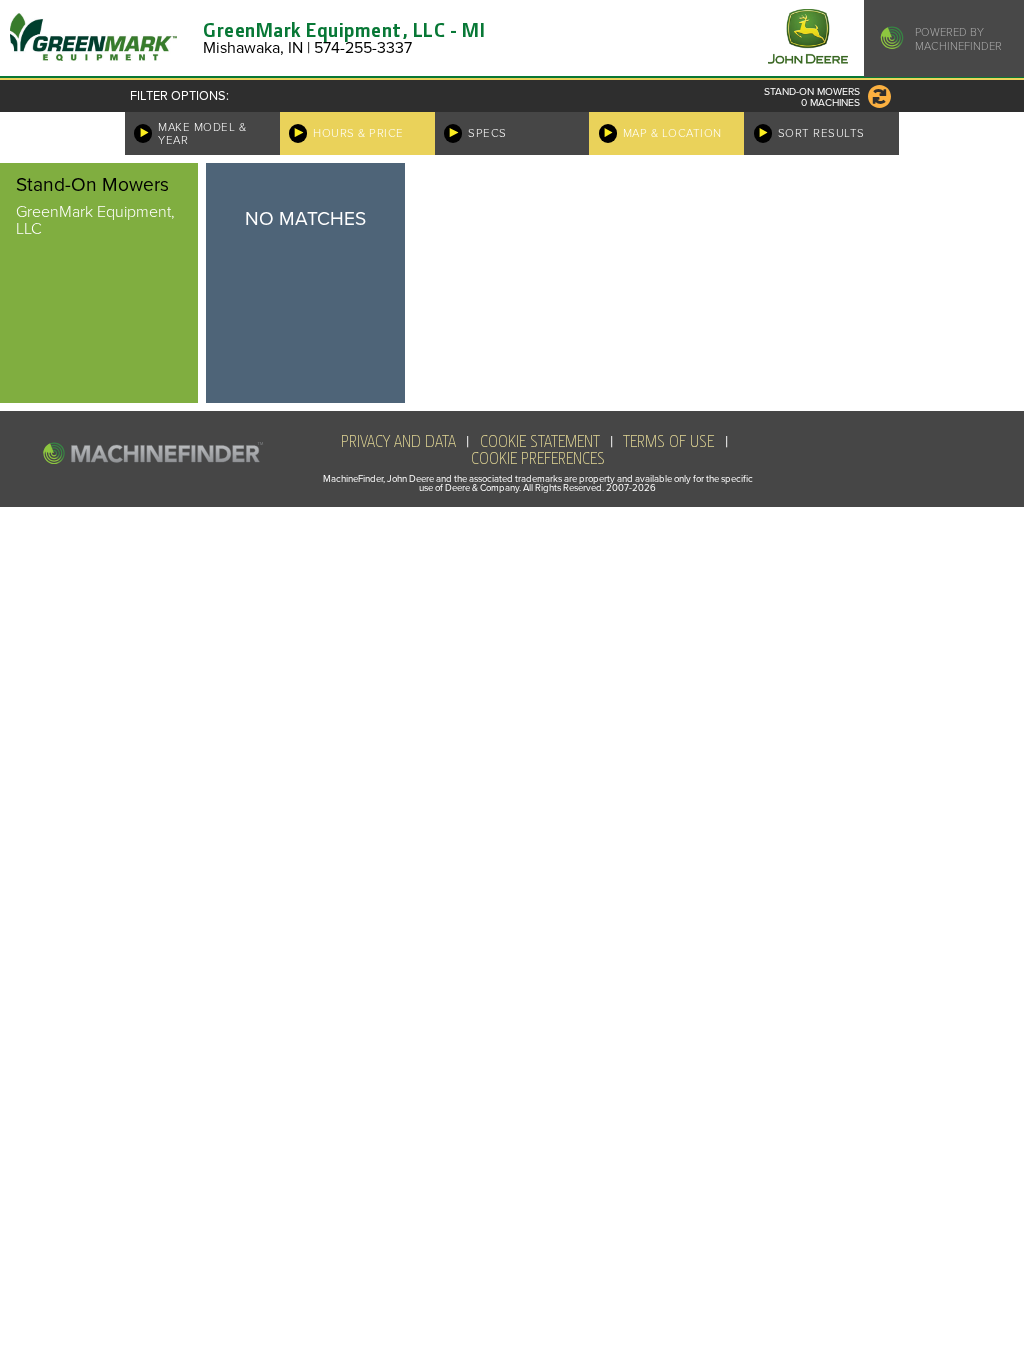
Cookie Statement (540, 442)
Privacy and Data (398, 442)
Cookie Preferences (538, 459)
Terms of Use (668, 442)
